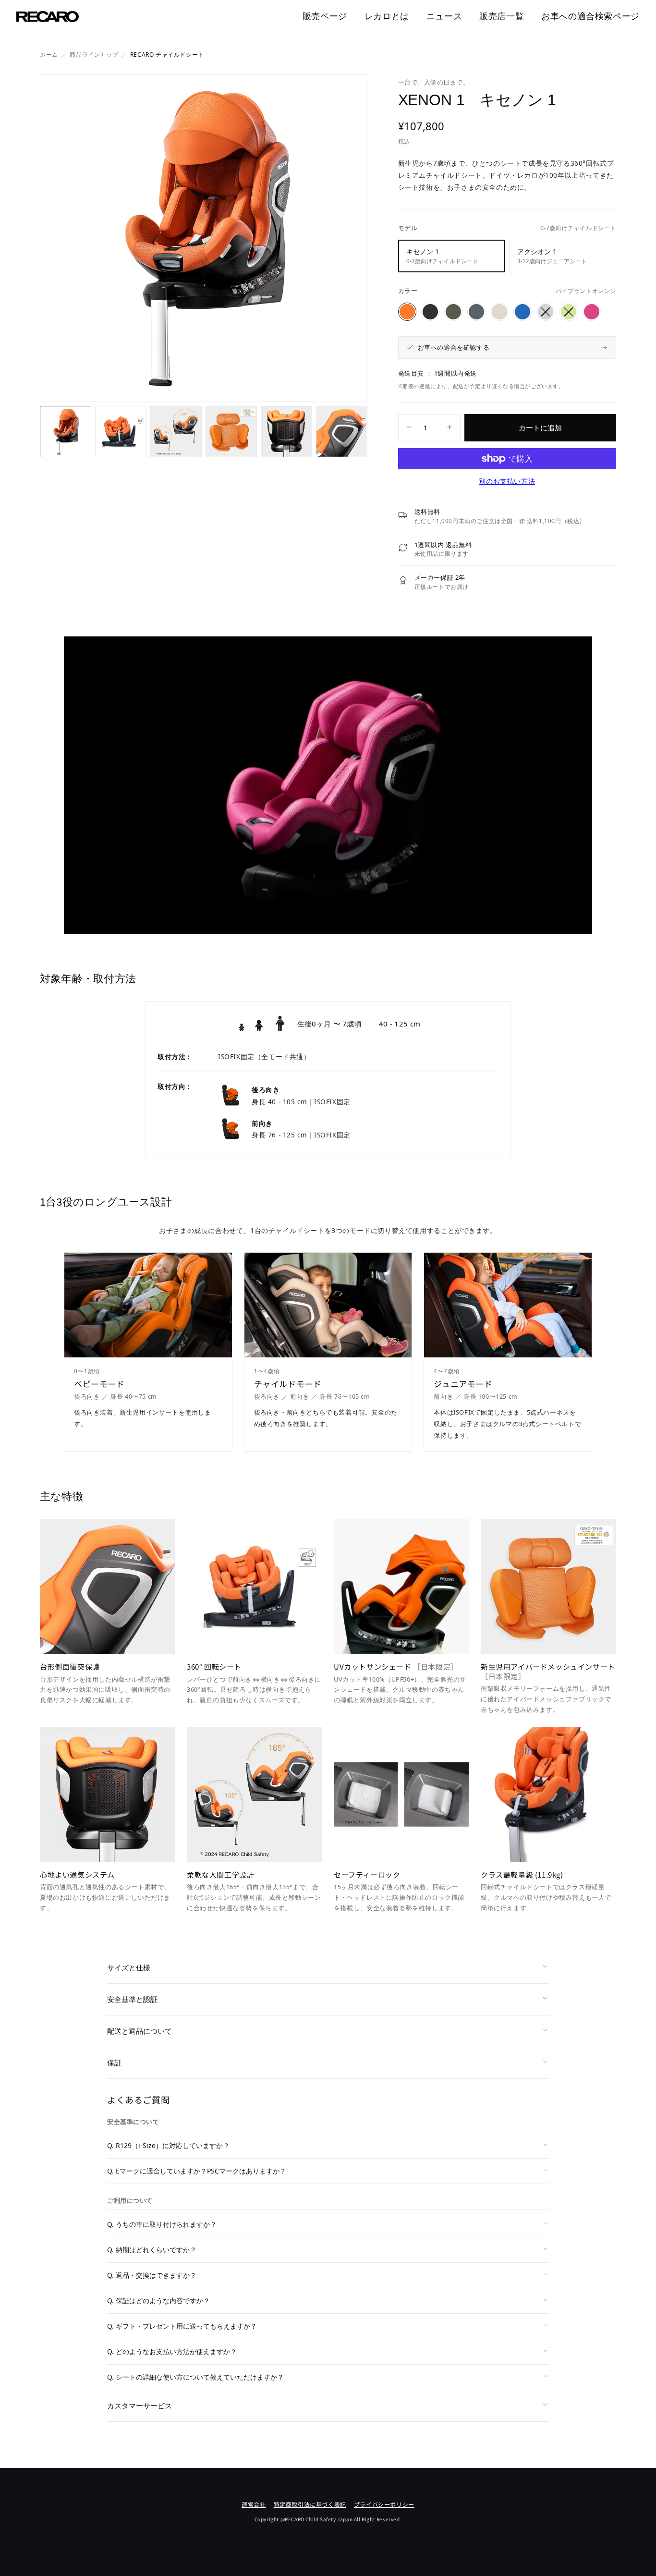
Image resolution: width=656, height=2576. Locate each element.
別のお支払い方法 (507, 481)
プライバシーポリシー (384, 2504)
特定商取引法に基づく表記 (310, 2504)
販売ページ (325, 16)
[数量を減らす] (409, 428)
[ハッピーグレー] (546, 312)
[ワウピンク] (592, 312)
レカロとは (387, 16)
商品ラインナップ (94, 55)
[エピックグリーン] (453, 312)
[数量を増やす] (449, 428)
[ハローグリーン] (569, 312)
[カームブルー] (522, 312)
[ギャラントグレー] (476, 312)
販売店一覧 (502, 16)
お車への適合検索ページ (590, 16)
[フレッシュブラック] (430, 312)
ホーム (49, 55)
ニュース (444, 16)
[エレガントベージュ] (499, 312)
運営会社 (254, 2504)
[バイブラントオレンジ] (407, 312)
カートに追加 (540, 427)
